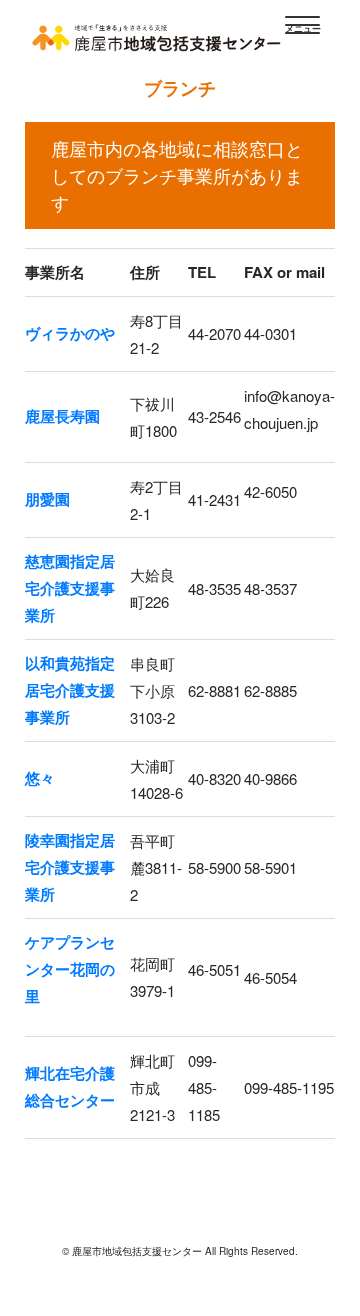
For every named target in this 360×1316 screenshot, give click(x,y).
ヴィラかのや (70, 333)
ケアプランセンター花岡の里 (70, 969)
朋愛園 (47, 499)
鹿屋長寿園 (62, 416)
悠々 (40, 778)
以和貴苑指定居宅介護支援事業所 (70, 690)
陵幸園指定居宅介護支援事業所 (70, 867)
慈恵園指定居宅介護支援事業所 (70, 588)
